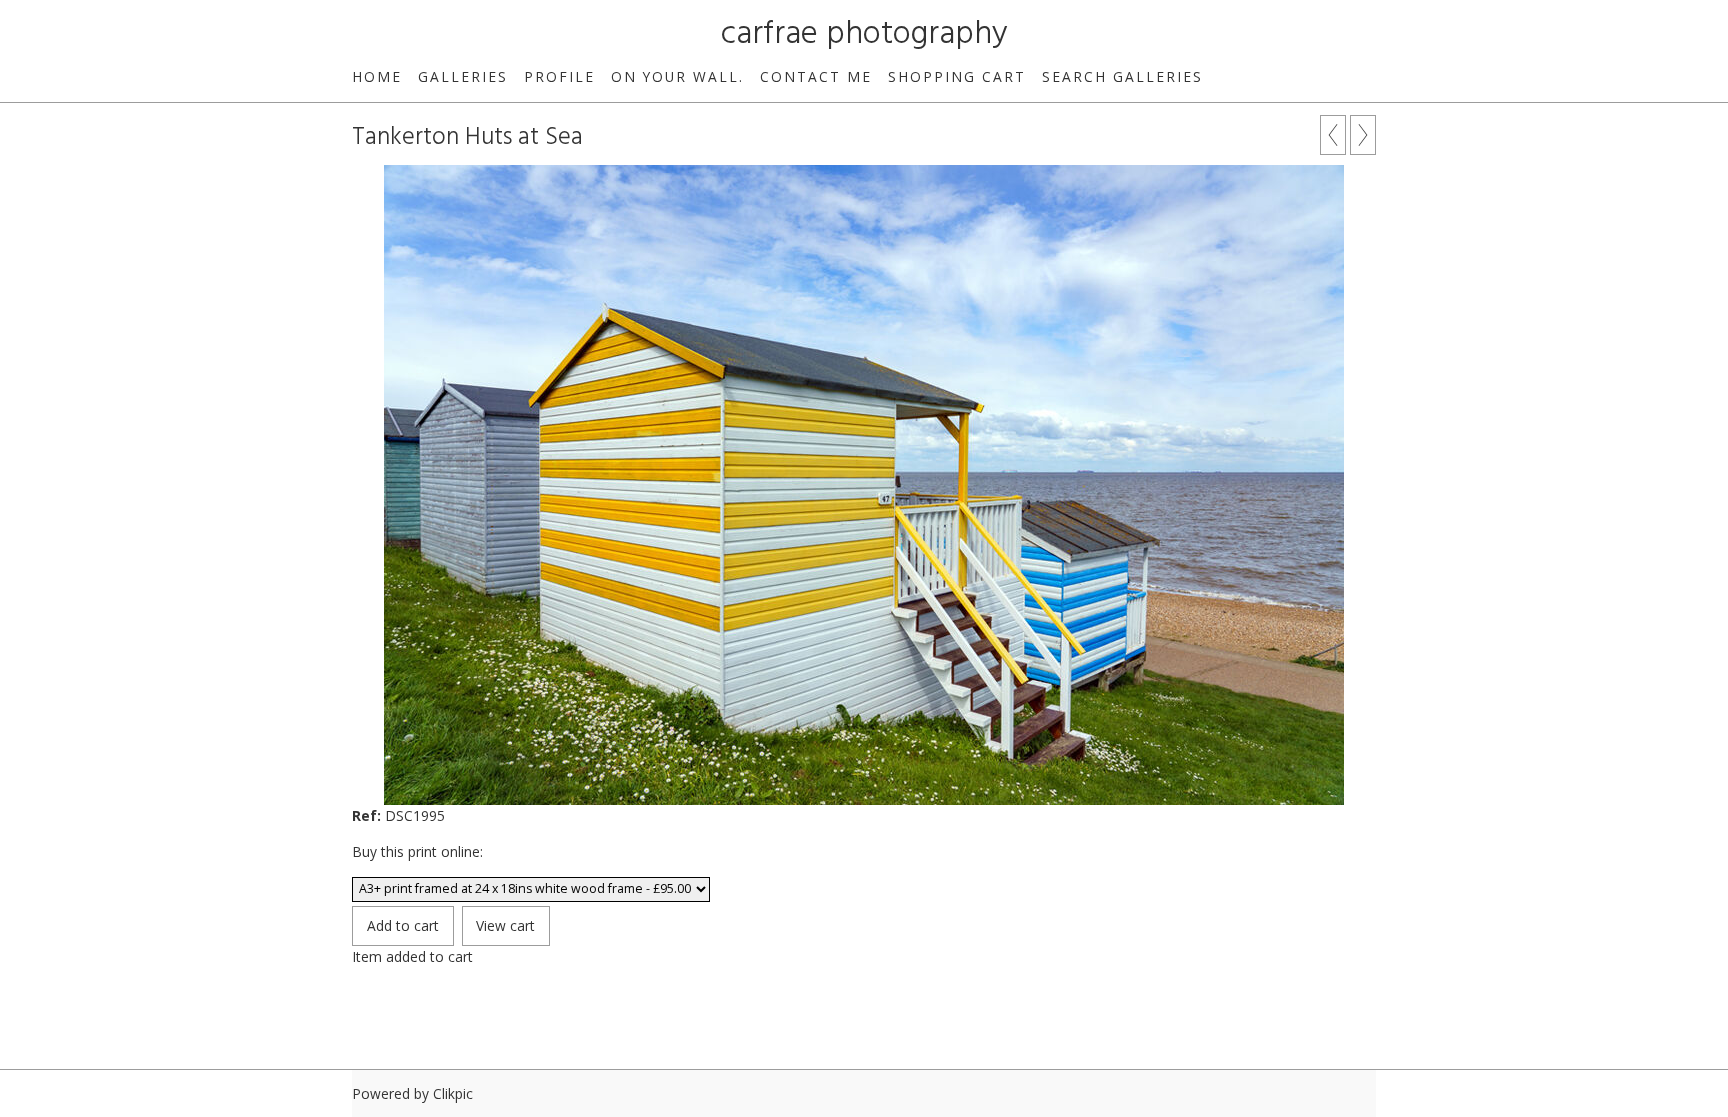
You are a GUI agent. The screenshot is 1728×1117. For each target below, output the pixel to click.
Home (377, 76)
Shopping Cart (957, 76)
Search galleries (1122, 76)
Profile (559, 76)
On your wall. (677, 76)
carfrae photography (864, 34)
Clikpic (453, 1093)
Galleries (463, 76)
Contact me (816, 76)
